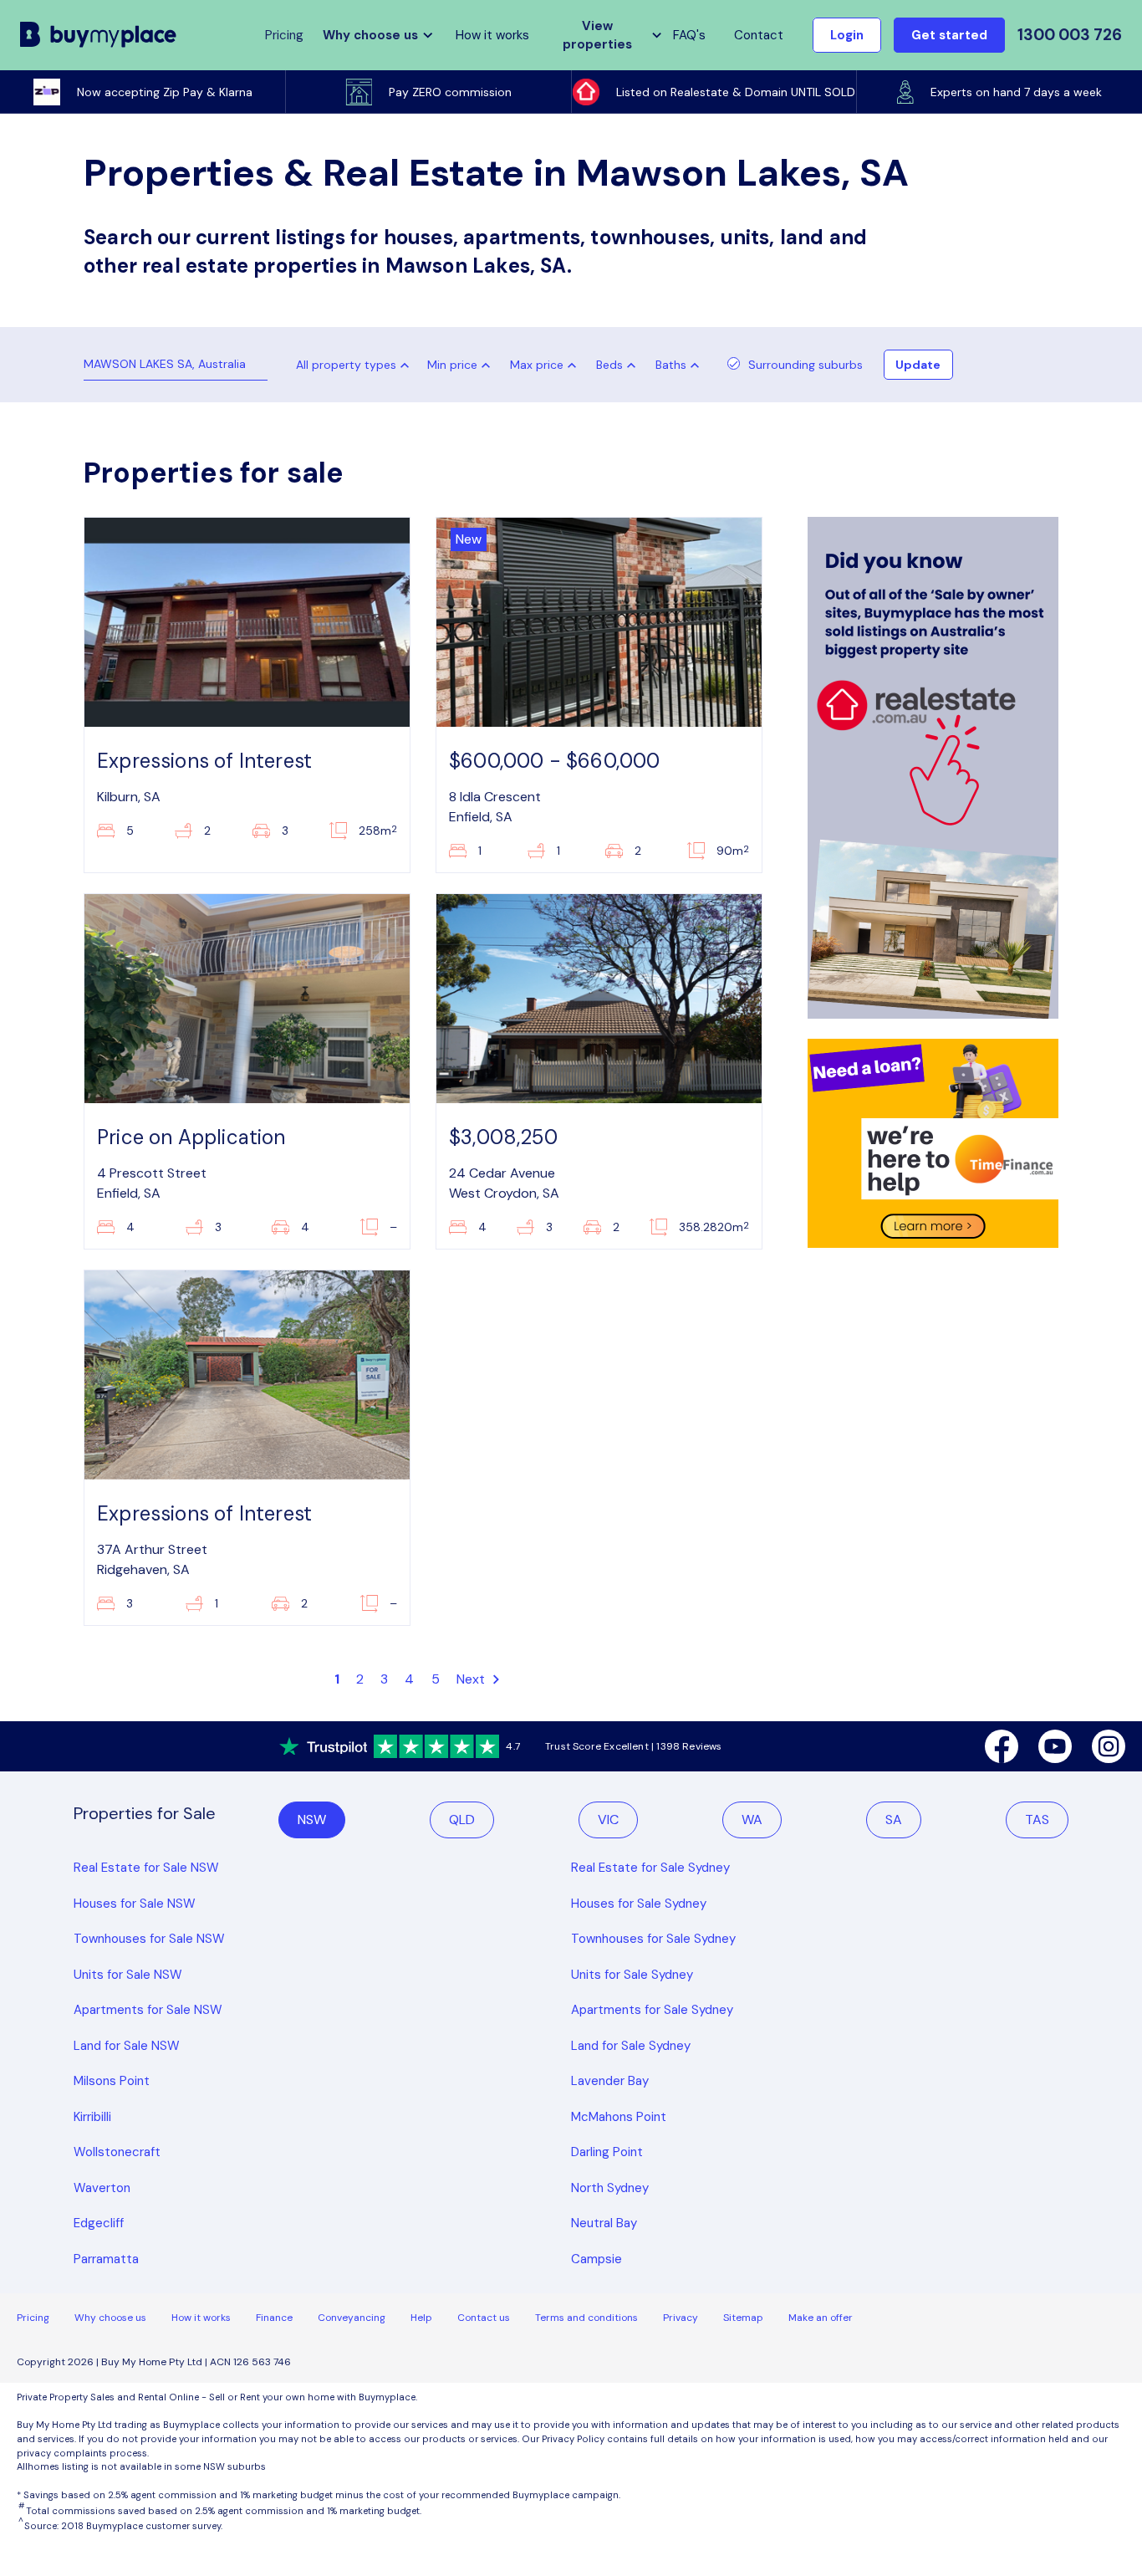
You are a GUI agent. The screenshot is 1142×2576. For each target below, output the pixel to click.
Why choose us (110, 2318)
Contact (759, 35)
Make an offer (821, 2318)
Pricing (33, 2318)
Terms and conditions (586, 2318)
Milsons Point (112, 2081)
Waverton (102, 2188)
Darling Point (607, 2152)
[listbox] (462, 365)
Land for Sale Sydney (631, 2046)
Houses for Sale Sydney (639, 1904)
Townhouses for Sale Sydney (653, 1939)
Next (473, 1679)
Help (421, 2318)
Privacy (681, 2318)
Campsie (596, 2259)
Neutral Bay (604, 2223)
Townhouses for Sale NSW (149, 1939)
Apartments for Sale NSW (148, 2010)
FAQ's (689, 35)
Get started (949, 35)
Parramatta (106, 2259)
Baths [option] (671, 365)
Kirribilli (92, 2117)
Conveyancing (352, 2318)
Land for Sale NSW (127, 2046)
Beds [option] (609, 365)
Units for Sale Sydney (632, 1975)
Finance (274, 2318)
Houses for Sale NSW (135, 1904)
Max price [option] (537, 365)
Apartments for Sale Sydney (652, 2010)
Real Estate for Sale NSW (146, 1868)
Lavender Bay (610, 2081)
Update (918, 365)
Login (847, 35)
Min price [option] (452, 365)
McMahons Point (619, 2117)
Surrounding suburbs (806, 365)
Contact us (484, 2318)
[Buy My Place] (99, 35)
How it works (492, 35)
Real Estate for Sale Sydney (650, 1868)
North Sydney (610, 2188)
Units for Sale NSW (128, 1975)
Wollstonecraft (117, 2152)
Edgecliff (99, 2223)
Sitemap (743, 2318)
